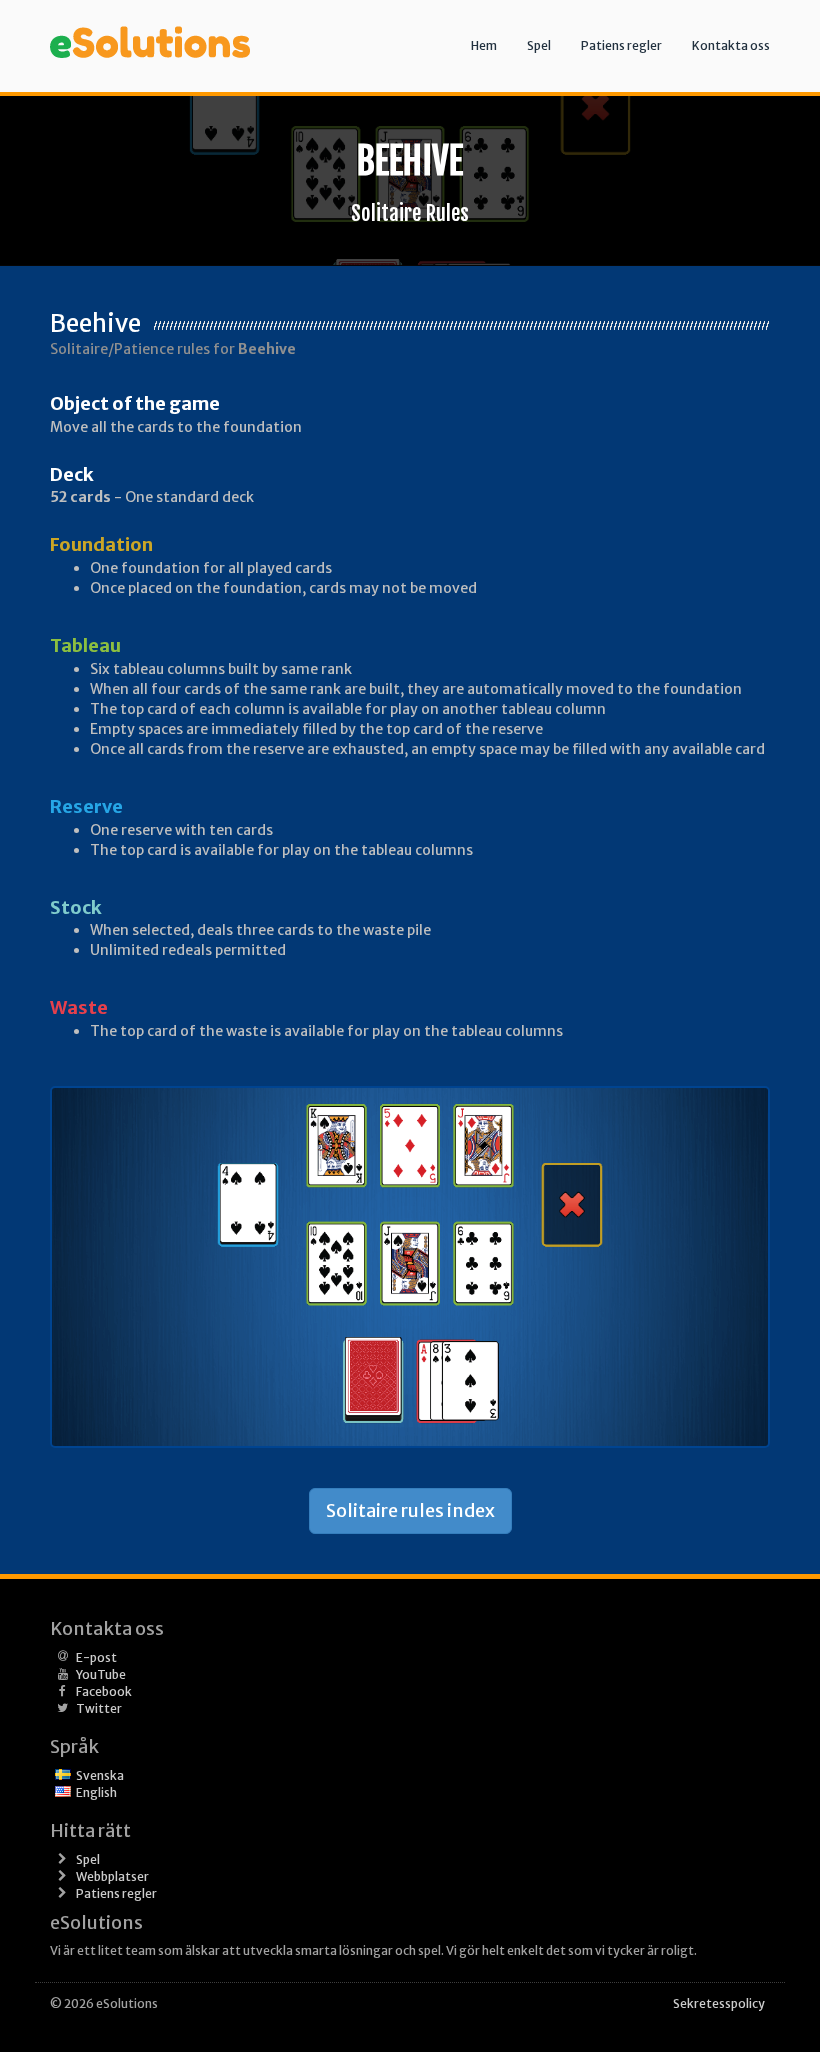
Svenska (100, 1775)
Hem (484, 45)
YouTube (101, 1674)
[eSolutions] (150, 25)
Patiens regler (621, 45)
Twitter (99, 1708)
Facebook (104, 1691)
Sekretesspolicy (719, 2003)
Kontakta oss (731, 45)
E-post (96, 1657)
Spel (539, 45)
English (96, 1792)
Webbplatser (112, 1876)
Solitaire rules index (410, 1510)
